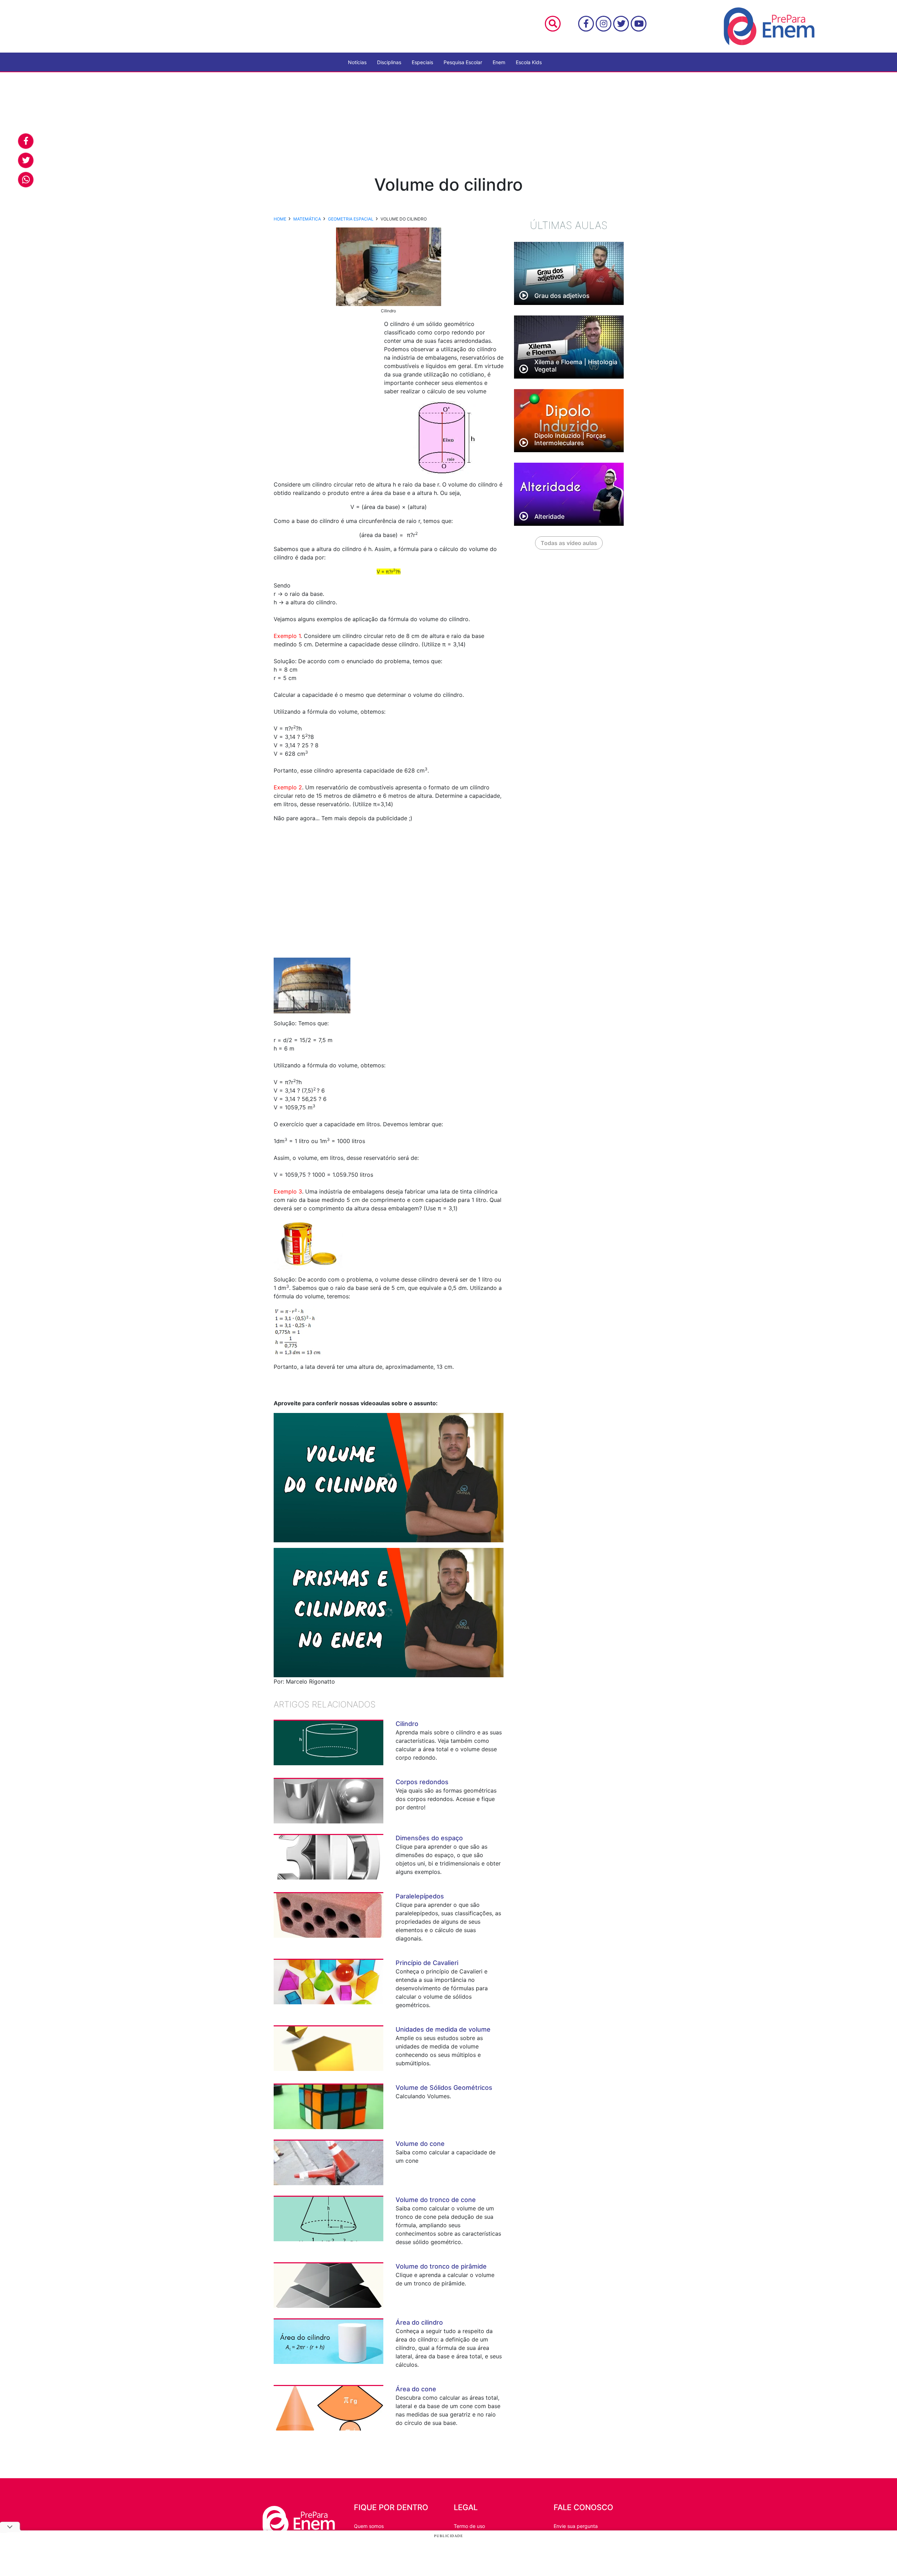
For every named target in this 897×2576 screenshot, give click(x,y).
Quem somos (369, 2526)
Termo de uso (469, 2526)
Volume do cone (420, 2144)
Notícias (357, 62)
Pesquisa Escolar (463, 62)
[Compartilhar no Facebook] (26, 141)
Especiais (422, 62)
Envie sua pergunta (576, 2526)
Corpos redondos (422, 1782)
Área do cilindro (419, 2322)
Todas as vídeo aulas (569, 543)
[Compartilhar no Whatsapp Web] (26, 180)
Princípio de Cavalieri (427, 1963)
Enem (499, 62)
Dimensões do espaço (429, 1838)
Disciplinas (389, 62)
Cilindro (407, 1724)
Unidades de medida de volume (443, 2029)
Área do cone (416, 2389)
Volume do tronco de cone (436, 2200)
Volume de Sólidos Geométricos (444, 2088)
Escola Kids (529, 62)
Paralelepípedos (420, 1896)
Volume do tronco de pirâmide (441, 2266)
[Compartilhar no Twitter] (26, 160)
